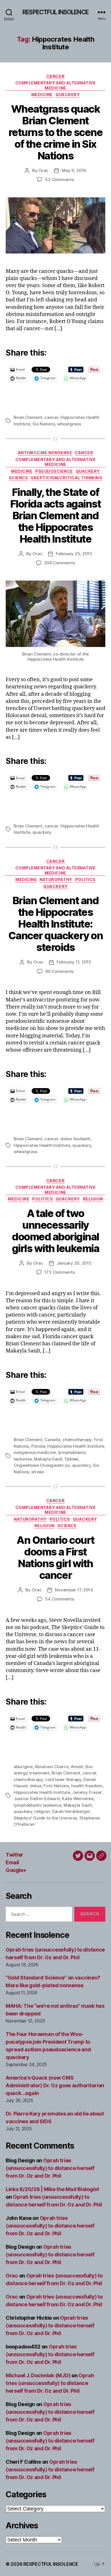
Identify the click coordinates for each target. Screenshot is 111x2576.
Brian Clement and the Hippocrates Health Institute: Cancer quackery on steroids (55, 924)
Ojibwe (71, 1459)
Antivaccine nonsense (45, 453)
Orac (43, 170)
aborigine (23, 1767)
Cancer (55, 76)
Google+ (16, 1870)
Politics (85, 880)
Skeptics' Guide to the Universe (45, 1818)
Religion (93, 1199)
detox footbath (75, 1139)
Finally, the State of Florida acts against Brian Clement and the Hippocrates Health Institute (55, 516)
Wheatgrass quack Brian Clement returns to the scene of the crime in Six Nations (55, 132)
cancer (51, 417)
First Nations (56, 1786)
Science (18, 478)
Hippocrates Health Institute (42, 1145)
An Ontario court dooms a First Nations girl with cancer (55, 1558)
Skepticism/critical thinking (66, 478)
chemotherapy (77, 1440)
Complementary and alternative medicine (56, 85)
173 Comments (60, 1272)
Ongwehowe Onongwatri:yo (42, 1465)
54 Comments (59, 1599)
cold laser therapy (63, 1779)
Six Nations (44, 424)
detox (36, 1786)
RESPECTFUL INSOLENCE (55, 12)
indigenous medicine (35, 1452)
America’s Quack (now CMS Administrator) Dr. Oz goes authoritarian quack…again (55, 2085)
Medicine (42, 95)
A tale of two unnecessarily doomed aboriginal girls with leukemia (56, 1231)
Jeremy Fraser (87, 1792)
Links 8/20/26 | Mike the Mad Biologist (52, 2189)
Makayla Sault (48, 1459)
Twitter (15, 1855)
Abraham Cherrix (52, 1767)
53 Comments (59, 179)
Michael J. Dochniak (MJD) (38, 2375)
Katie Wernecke (78, 1799)
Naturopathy (56, 880)
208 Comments (60, 563)
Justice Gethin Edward (37, 1799)
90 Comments (59, 971)
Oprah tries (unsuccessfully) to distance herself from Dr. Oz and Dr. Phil (50, 2168)
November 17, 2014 (74, 1590)
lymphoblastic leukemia (37, 1805)
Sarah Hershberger (71, 1811)
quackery (42, 832)
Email (12, 1862)
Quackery (68, 95)
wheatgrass (69, 424)
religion (42, 1811)
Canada (52, 1440)
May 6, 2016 (74, 170)
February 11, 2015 (74, 962)
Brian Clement (28, 417)
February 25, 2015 (74, 554)
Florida (38, 1446)
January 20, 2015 (74, 1263)
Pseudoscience (54, 471)
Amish (77, 1767)
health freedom (87, 1786)
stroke (38, 1472)
